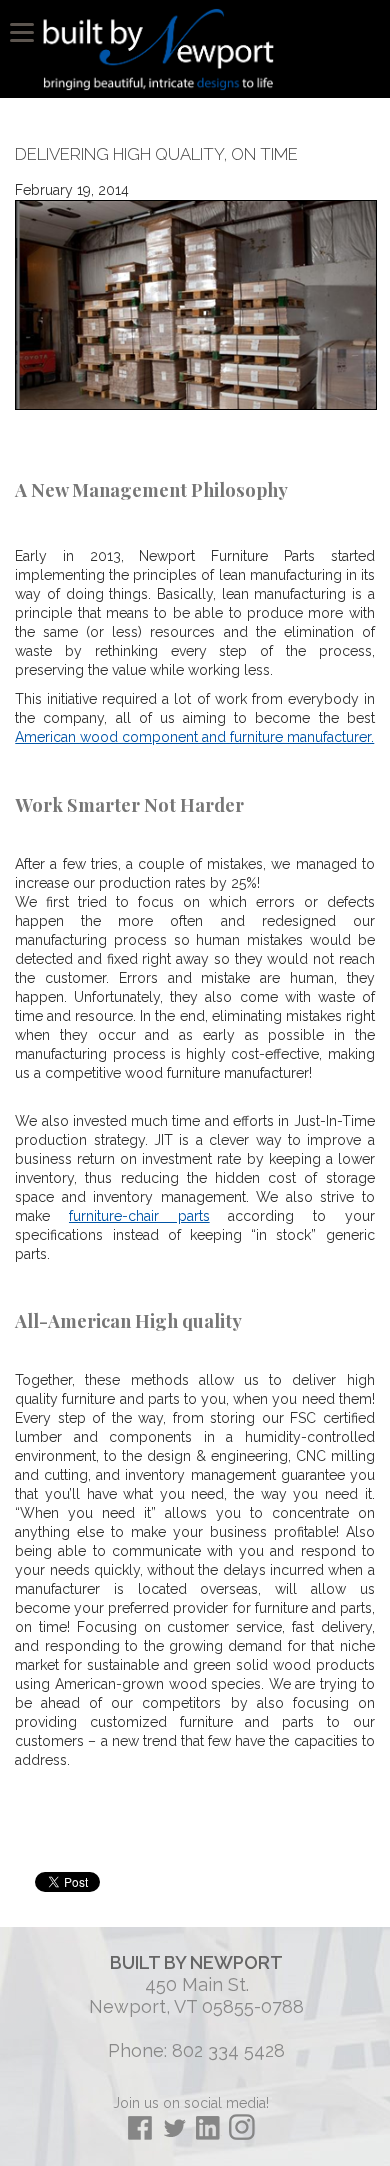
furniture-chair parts (139, 1216)
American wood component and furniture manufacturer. (194, 737)
